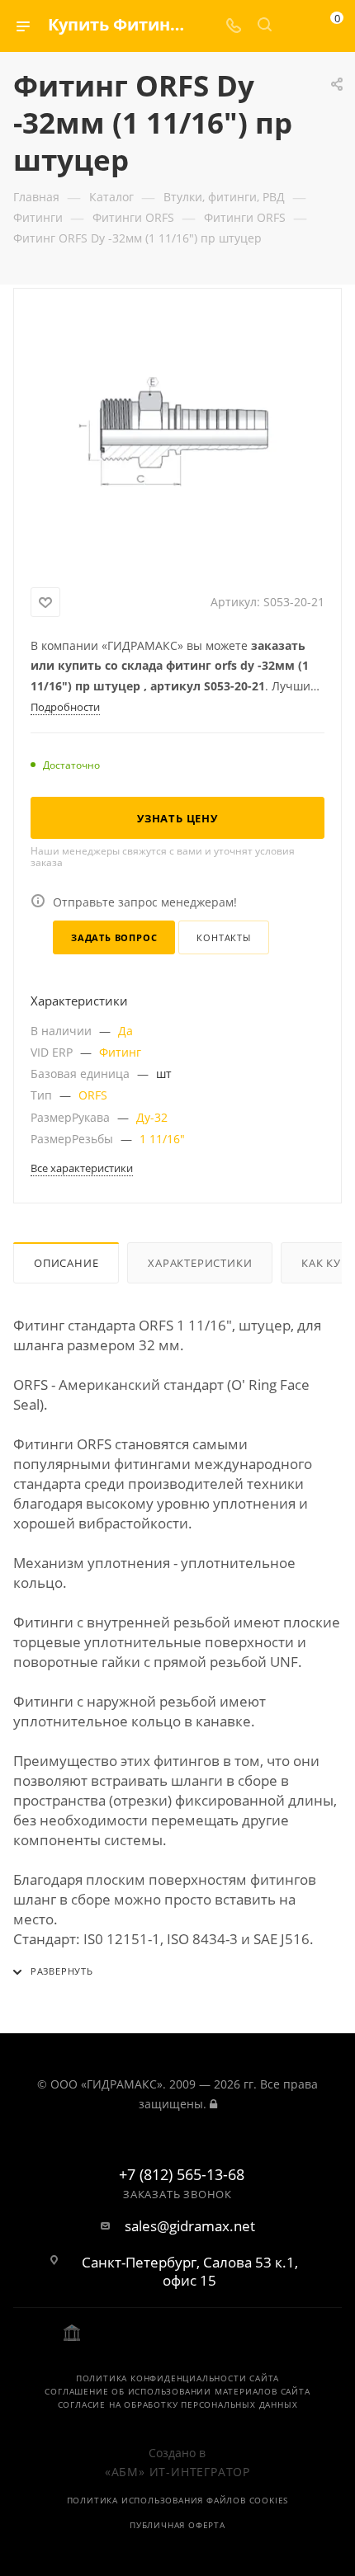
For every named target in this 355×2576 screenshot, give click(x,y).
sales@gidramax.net (190, 2226)
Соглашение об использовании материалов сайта (177, 2391)
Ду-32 (152, 1117)
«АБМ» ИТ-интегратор (177, 2472)
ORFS (93, 1095)
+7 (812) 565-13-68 (182, 2175)
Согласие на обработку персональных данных (178, 2404)
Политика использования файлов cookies (178, 2500)
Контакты (223, 937)
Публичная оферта (177, 2525)
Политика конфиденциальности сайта (177, 2378)
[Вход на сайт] (213, 2104)
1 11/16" (162, 1139)
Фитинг (120, 1052)
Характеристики (200, 1263)
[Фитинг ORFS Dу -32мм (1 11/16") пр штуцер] (177, 435)
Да (125, 1031)
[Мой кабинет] (296, 26)
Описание (66, 1263)
